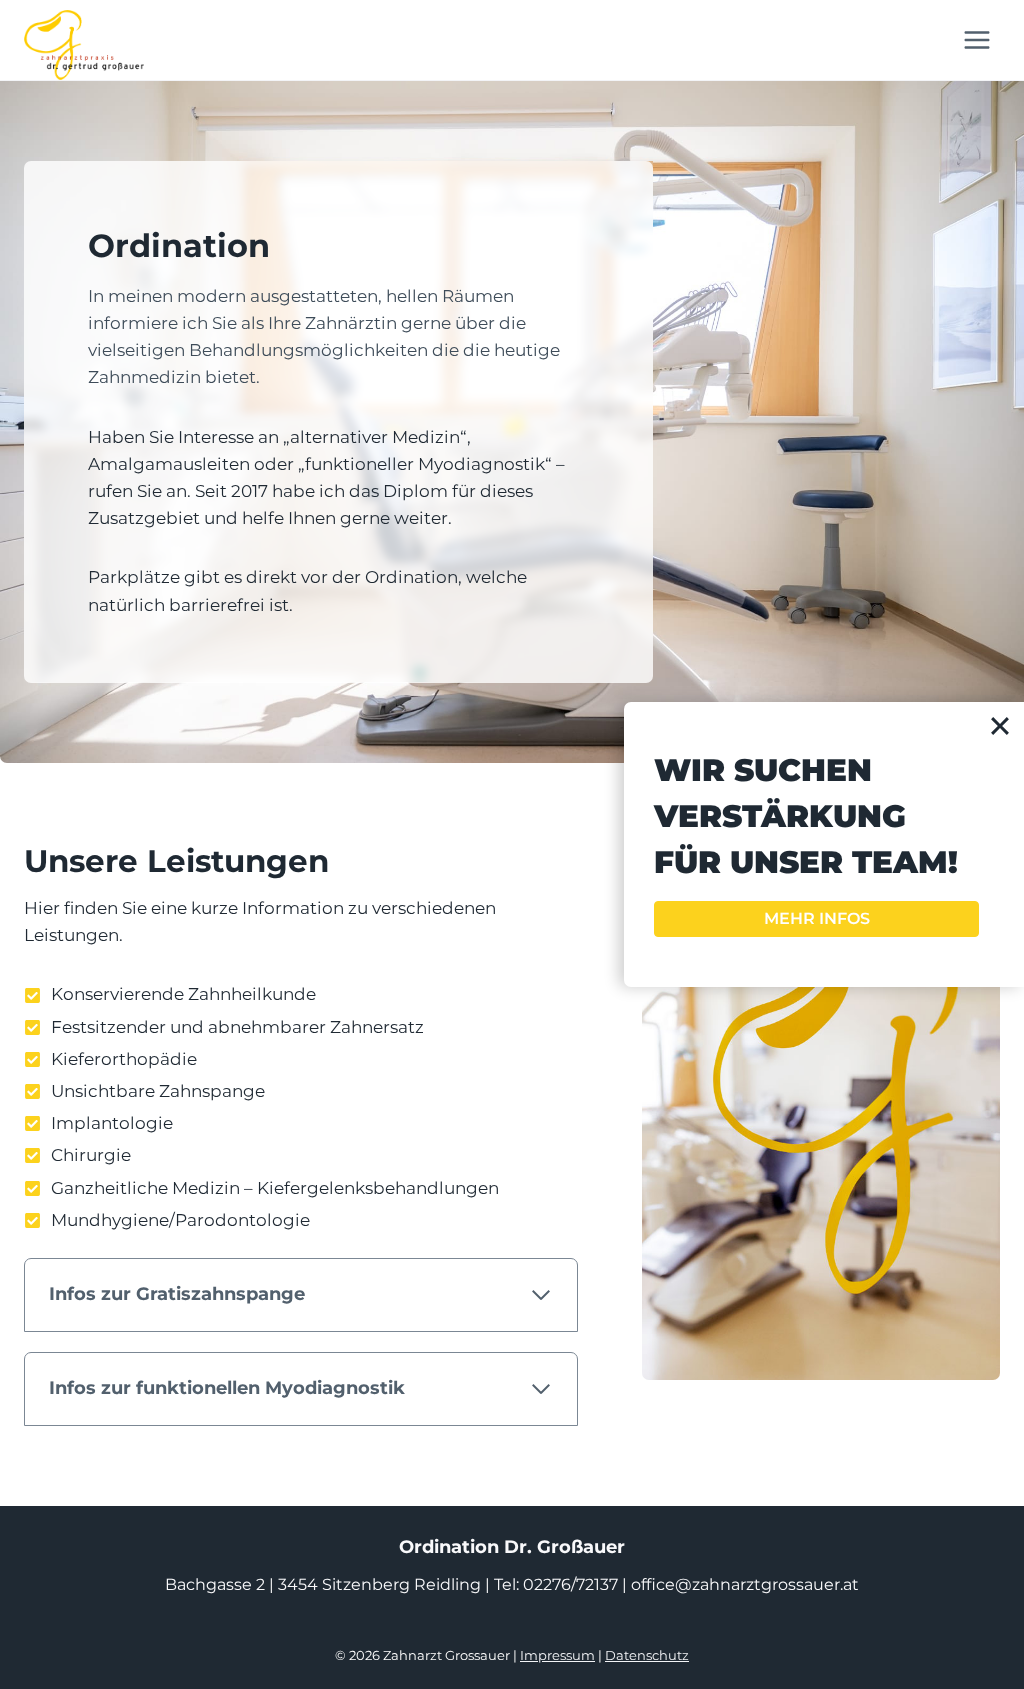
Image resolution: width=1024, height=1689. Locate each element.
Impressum (557, 1655)
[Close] (1000, 726)
